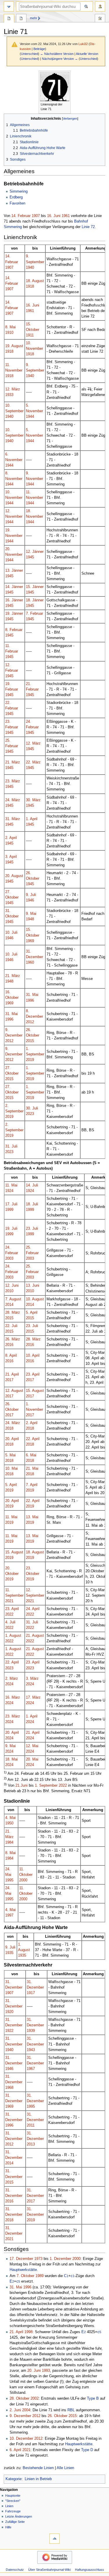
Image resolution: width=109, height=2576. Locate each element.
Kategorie (14, 2479)
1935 (9, 1953)
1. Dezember (60, 2259)
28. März (13, 1313)
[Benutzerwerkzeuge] (100, 7)
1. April (32, 819)
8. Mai (10, 327)
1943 (31, 2050)
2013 (31, 2144)
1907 (36, 216)
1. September (46, 1786)
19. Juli (11, 1229)
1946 (30, 900)
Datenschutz (15, 2570)
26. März (13, 1339)
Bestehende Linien (38, 2468)
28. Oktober (19, 2398)
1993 (46, 2371)
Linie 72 (88, 227)
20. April (12, 1439)
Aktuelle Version (87, 54)
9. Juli (31, 895)
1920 (9, 2012)
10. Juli (11, 933)
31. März (13, 819)
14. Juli (32, 1185)
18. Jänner (35, 600)
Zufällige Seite (15, 2522)
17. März (33, 1697)
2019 (30, 1060)
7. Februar (34, 614)
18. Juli (32, 1204)
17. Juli (11, 1204)
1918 (30, 286)
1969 (30, 941)
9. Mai (31, 914)
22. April (33, 1439)
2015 (30, 1041)
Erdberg (16, 197)
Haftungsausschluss (90, 2570)
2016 (9, 1345)
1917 (31, 1993)
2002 (35, 2398)
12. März (13, 389)
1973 (38, 2259)
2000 (23, 1880)
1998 (28, 2332)
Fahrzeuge (13, 2511)
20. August (14, 876)
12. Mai (32, 1746)
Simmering (19, 191)
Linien (9, 2506)
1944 (30, 417)
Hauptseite (13, 2496)
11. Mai (11, 1185)
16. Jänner (14, 600)
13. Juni (33, 1286)
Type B (93, 2398)
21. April (12, 1374)
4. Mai (10, 1818)
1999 (9, 1210)
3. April (11, 857)
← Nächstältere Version (57, 54)
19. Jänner (14, 614)
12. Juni (12, 1286)
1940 (30, 268)
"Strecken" (13, 2501)
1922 (9, 2031)
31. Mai (32, 995)
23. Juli (32, 1229)
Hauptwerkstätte (23, 2270)
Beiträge (39, 49)
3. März (32, 1679)
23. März (13, 781)
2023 (30, 1114)
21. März (13, 762)
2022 (9, 1614)
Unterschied (30, 54)
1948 (30, 919)
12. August (14, 1391)
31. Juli (11, 1146)
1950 (9, 1823)
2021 (9, 1601)
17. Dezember (21, 2259)
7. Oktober (25, 2276)
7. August (13, 1299)
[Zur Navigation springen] (9, 7)
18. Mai (11, 1759)
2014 (9, 1305)
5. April (32, 1313)
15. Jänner (35, 587)
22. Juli (11, 1326)
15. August (35, 1391)
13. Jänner (14, 571)
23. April (33, 1374)
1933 (9, 395)
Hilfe (8, 2527)
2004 (26, 2410)
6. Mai (31, 1455)
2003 (9, 1259)
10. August (35, 1299)
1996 (30, 1001)
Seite (9, 19)
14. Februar (21, 216)
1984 (9, 1842)
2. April (11, 838)
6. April (15, 2450)
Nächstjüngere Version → (60, 59)
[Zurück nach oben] (54, 2539)
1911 (30, 335)
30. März (33, 800)
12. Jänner (35, 552)
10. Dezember (21, 2439)
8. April (11, 1356)
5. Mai (10, 1455)
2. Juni (15, 2410)
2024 (9, 1684)
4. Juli (10, 1622)
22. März (33, 762)
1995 (9, 1880)
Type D (87, 2450)
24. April (33, 1609)
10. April (33, 1356)
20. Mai (32, 1759)
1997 (9, 1915)
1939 (31, 2031)
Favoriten (17, 203)
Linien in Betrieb (38, 2479)
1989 (40, 2276)
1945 (30, 557)
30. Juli (32, 1108)
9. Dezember (20, 2416)
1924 (9, 1191)
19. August (14, 346)
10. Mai (11, 1469)
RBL (71, 2410)
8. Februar (14, 630)
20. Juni (34, 2371)
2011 (31, 2125)
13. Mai (32, 1517)
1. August (13, 1636)
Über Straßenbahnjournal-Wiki (49, 2570)
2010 (9, 1291)
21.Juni (22, 1786)
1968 (9, 2088)
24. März (13, 800)
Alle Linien (65, 2468)
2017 (9, 1380)
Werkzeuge (100, 19)
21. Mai (32, 1469)
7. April (32, 1485)
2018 (9, 1428)
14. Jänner (14, 587)
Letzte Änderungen (19, 2516)
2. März (12, 1679)
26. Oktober (58, 2416)
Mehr (34, 18)
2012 (30, 1022)
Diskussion (21, 19)
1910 (9, 333)
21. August (35, 1636)
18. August (35, 281)
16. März (13, 1697)
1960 (30, 962)
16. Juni (54, 216)
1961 (66, 216)
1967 (31, 2069)
